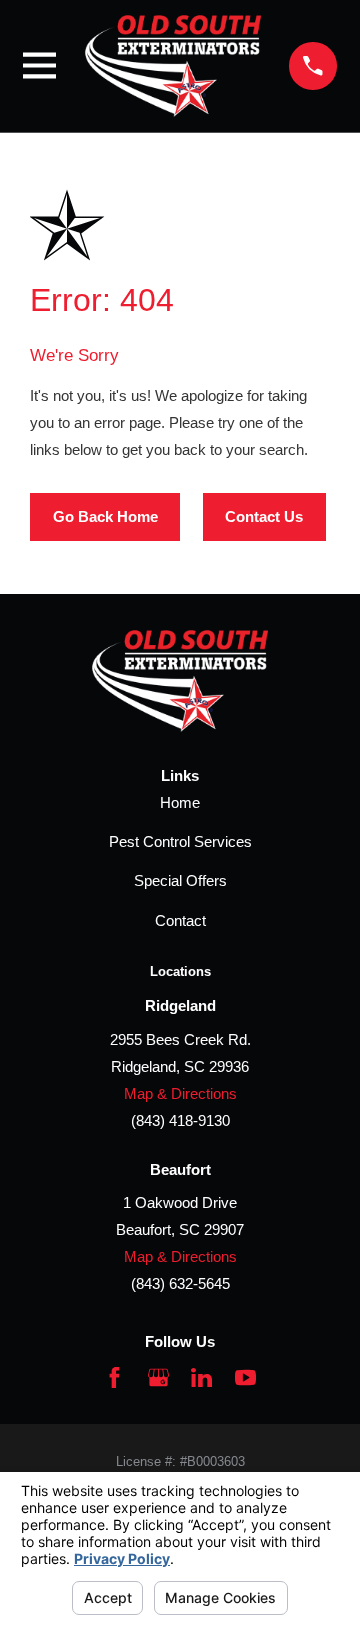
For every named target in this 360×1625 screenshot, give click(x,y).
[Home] (173, 66)
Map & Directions (180, 1093)
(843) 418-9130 (180, 1120)
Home (180, 802)
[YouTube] (245, 1377)
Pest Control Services (180, 841)
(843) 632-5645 (180, 1283)
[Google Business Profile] (158, 1377)
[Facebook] (114, 1377)
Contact (180, 920)
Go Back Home (105, 516)
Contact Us (264, 516)
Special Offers (180, 880)
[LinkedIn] (201, 1377)
